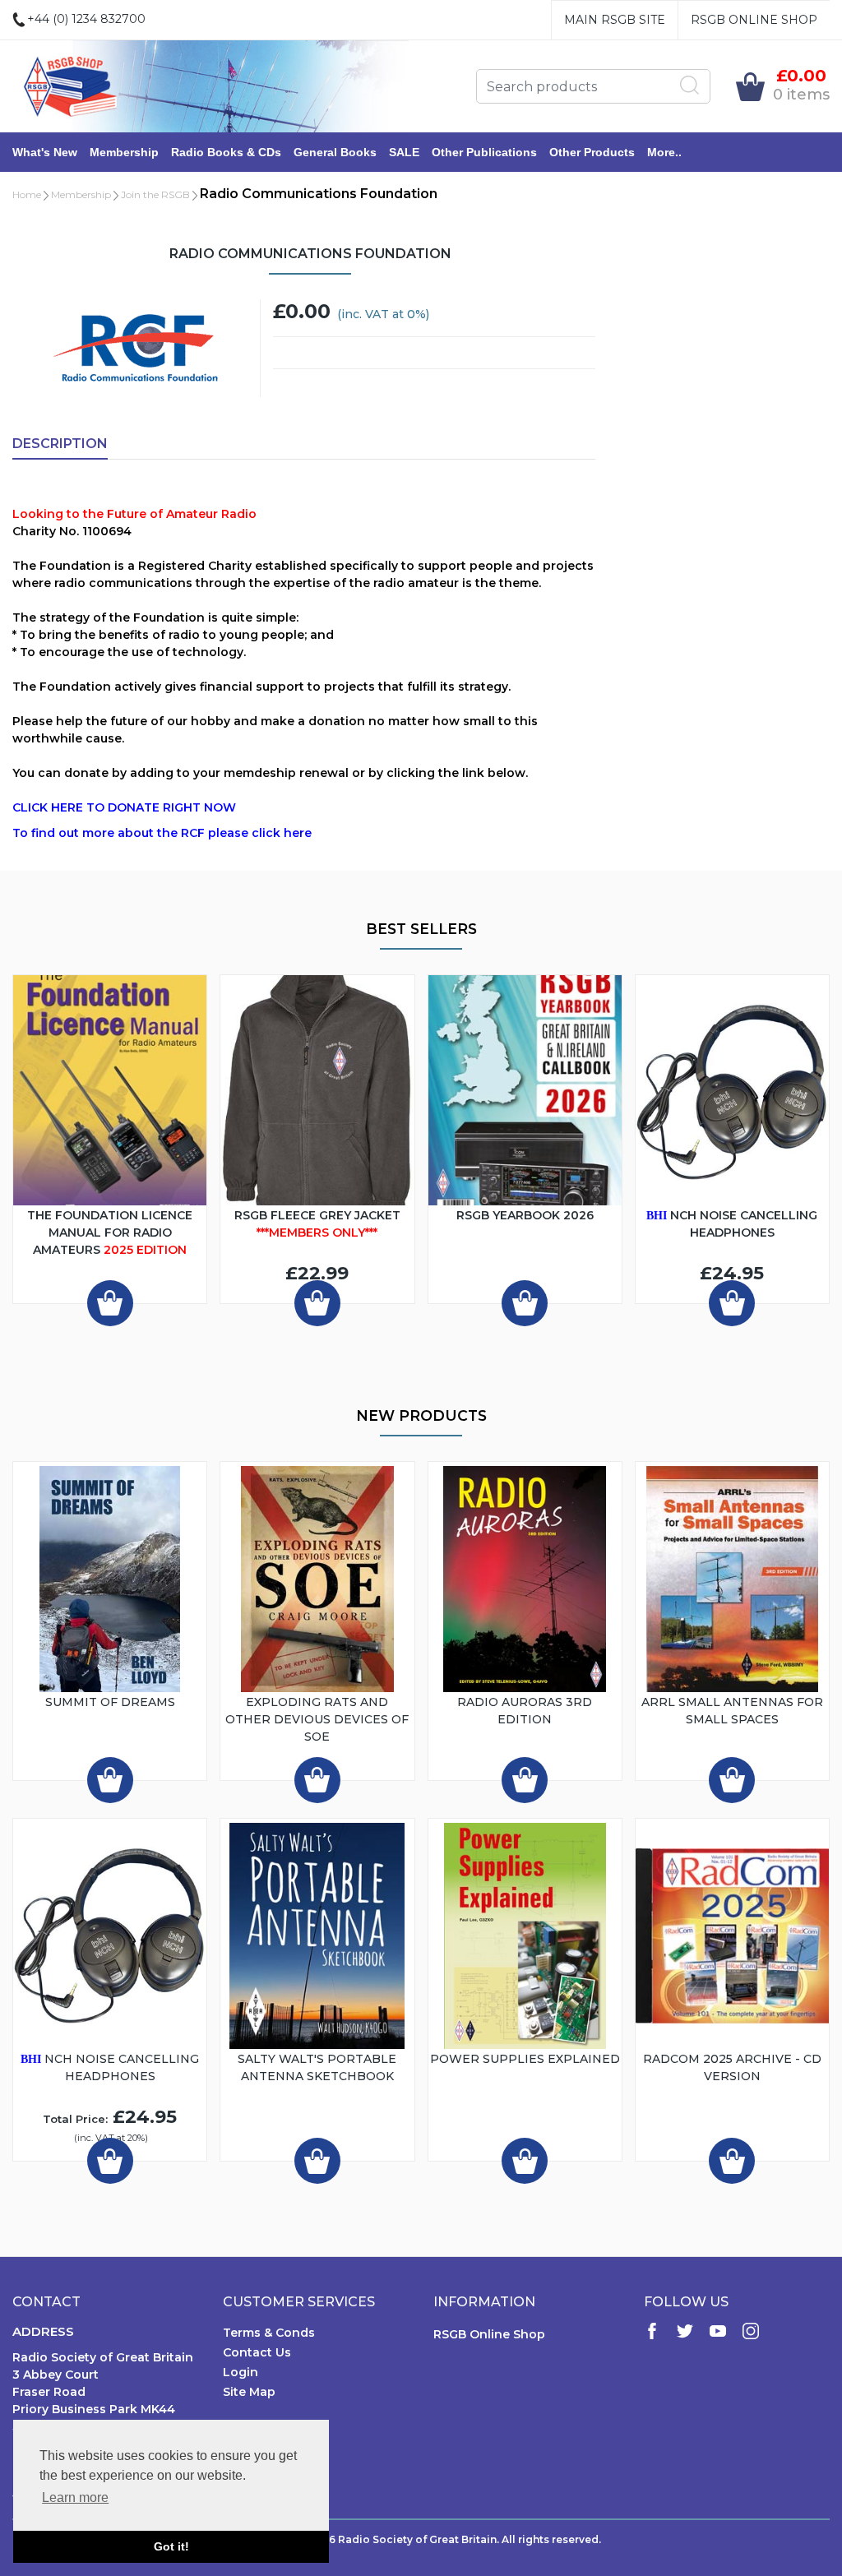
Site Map (249, 2392)
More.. (664, 152)
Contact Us (257, 2352)
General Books (335, 152)
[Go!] (690, 86)
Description (60, 444)
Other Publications (484, 152)
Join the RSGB (155, 194)
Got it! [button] (171, 2546)
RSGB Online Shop (754, 20)
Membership (124, 152)
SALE (404, 152)
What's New (45, 152)
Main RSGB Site (615, 20)
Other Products (592, 152)
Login (241, 2372)
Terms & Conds (269, 2333)
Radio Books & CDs (226, 152)
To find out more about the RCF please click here (162, 833)
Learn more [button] (75, 2497)
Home (27, 194)
